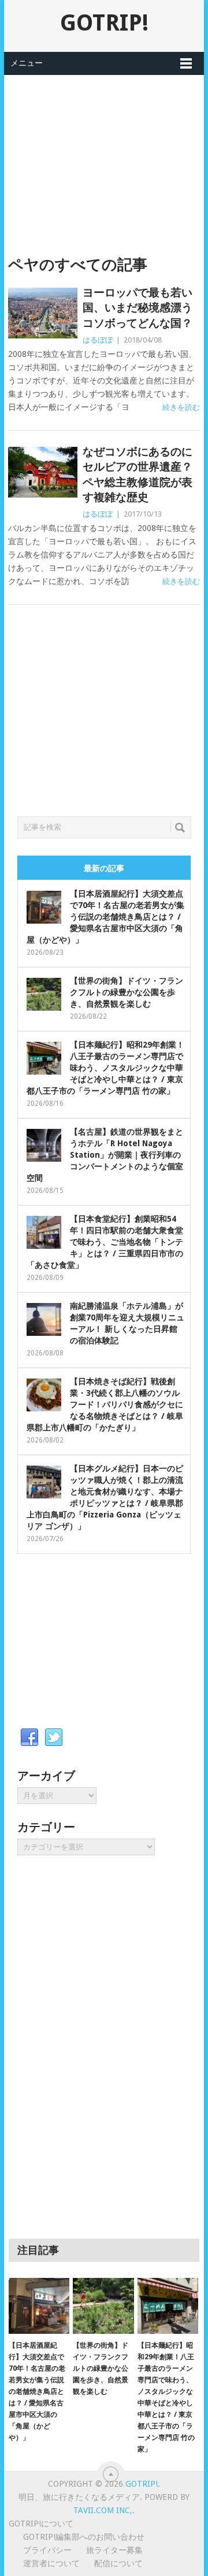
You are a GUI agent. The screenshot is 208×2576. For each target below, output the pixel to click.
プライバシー (47, 2550)
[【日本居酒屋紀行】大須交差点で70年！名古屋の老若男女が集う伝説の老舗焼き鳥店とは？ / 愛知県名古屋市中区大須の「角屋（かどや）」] (39, 2306)
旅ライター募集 (114, 2550)
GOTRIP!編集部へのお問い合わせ (84, 2537)
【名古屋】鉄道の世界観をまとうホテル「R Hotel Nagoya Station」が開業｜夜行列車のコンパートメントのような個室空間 (105, 1155)
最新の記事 (104, 868)
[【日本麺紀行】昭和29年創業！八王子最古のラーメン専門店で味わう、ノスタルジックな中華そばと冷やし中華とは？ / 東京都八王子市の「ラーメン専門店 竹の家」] (168, 2306)
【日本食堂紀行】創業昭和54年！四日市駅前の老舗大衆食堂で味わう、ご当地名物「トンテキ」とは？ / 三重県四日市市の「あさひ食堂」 (105, 1242)
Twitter (54, 1738)
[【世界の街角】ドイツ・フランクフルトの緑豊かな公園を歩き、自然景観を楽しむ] (103, 2306)
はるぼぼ (98, 340)
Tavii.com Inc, (103, 2510)
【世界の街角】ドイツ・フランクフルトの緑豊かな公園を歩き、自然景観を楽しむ (127, 992)
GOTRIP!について (41, 2524)
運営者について (51, 2563)
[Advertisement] (104, 156)
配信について (118, 2563)
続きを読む (181, 407)
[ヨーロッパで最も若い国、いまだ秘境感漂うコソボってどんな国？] (42, 313)
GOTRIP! (104, 23)
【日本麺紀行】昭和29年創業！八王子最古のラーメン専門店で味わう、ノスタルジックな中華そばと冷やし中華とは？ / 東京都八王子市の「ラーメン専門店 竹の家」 (105, 1068)
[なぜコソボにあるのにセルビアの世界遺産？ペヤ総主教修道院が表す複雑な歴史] (42, 472)
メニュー (27, 63)
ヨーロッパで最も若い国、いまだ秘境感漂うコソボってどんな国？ (138, 308)
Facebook (29, 1738)
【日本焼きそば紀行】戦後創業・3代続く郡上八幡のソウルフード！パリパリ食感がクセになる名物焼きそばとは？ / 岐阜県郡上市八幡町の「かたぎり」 (105, 1404)
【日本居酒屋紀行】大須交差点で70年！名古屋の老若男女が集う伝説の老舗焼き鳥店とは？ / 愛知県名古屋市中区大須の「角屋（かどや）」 (105, 917)
